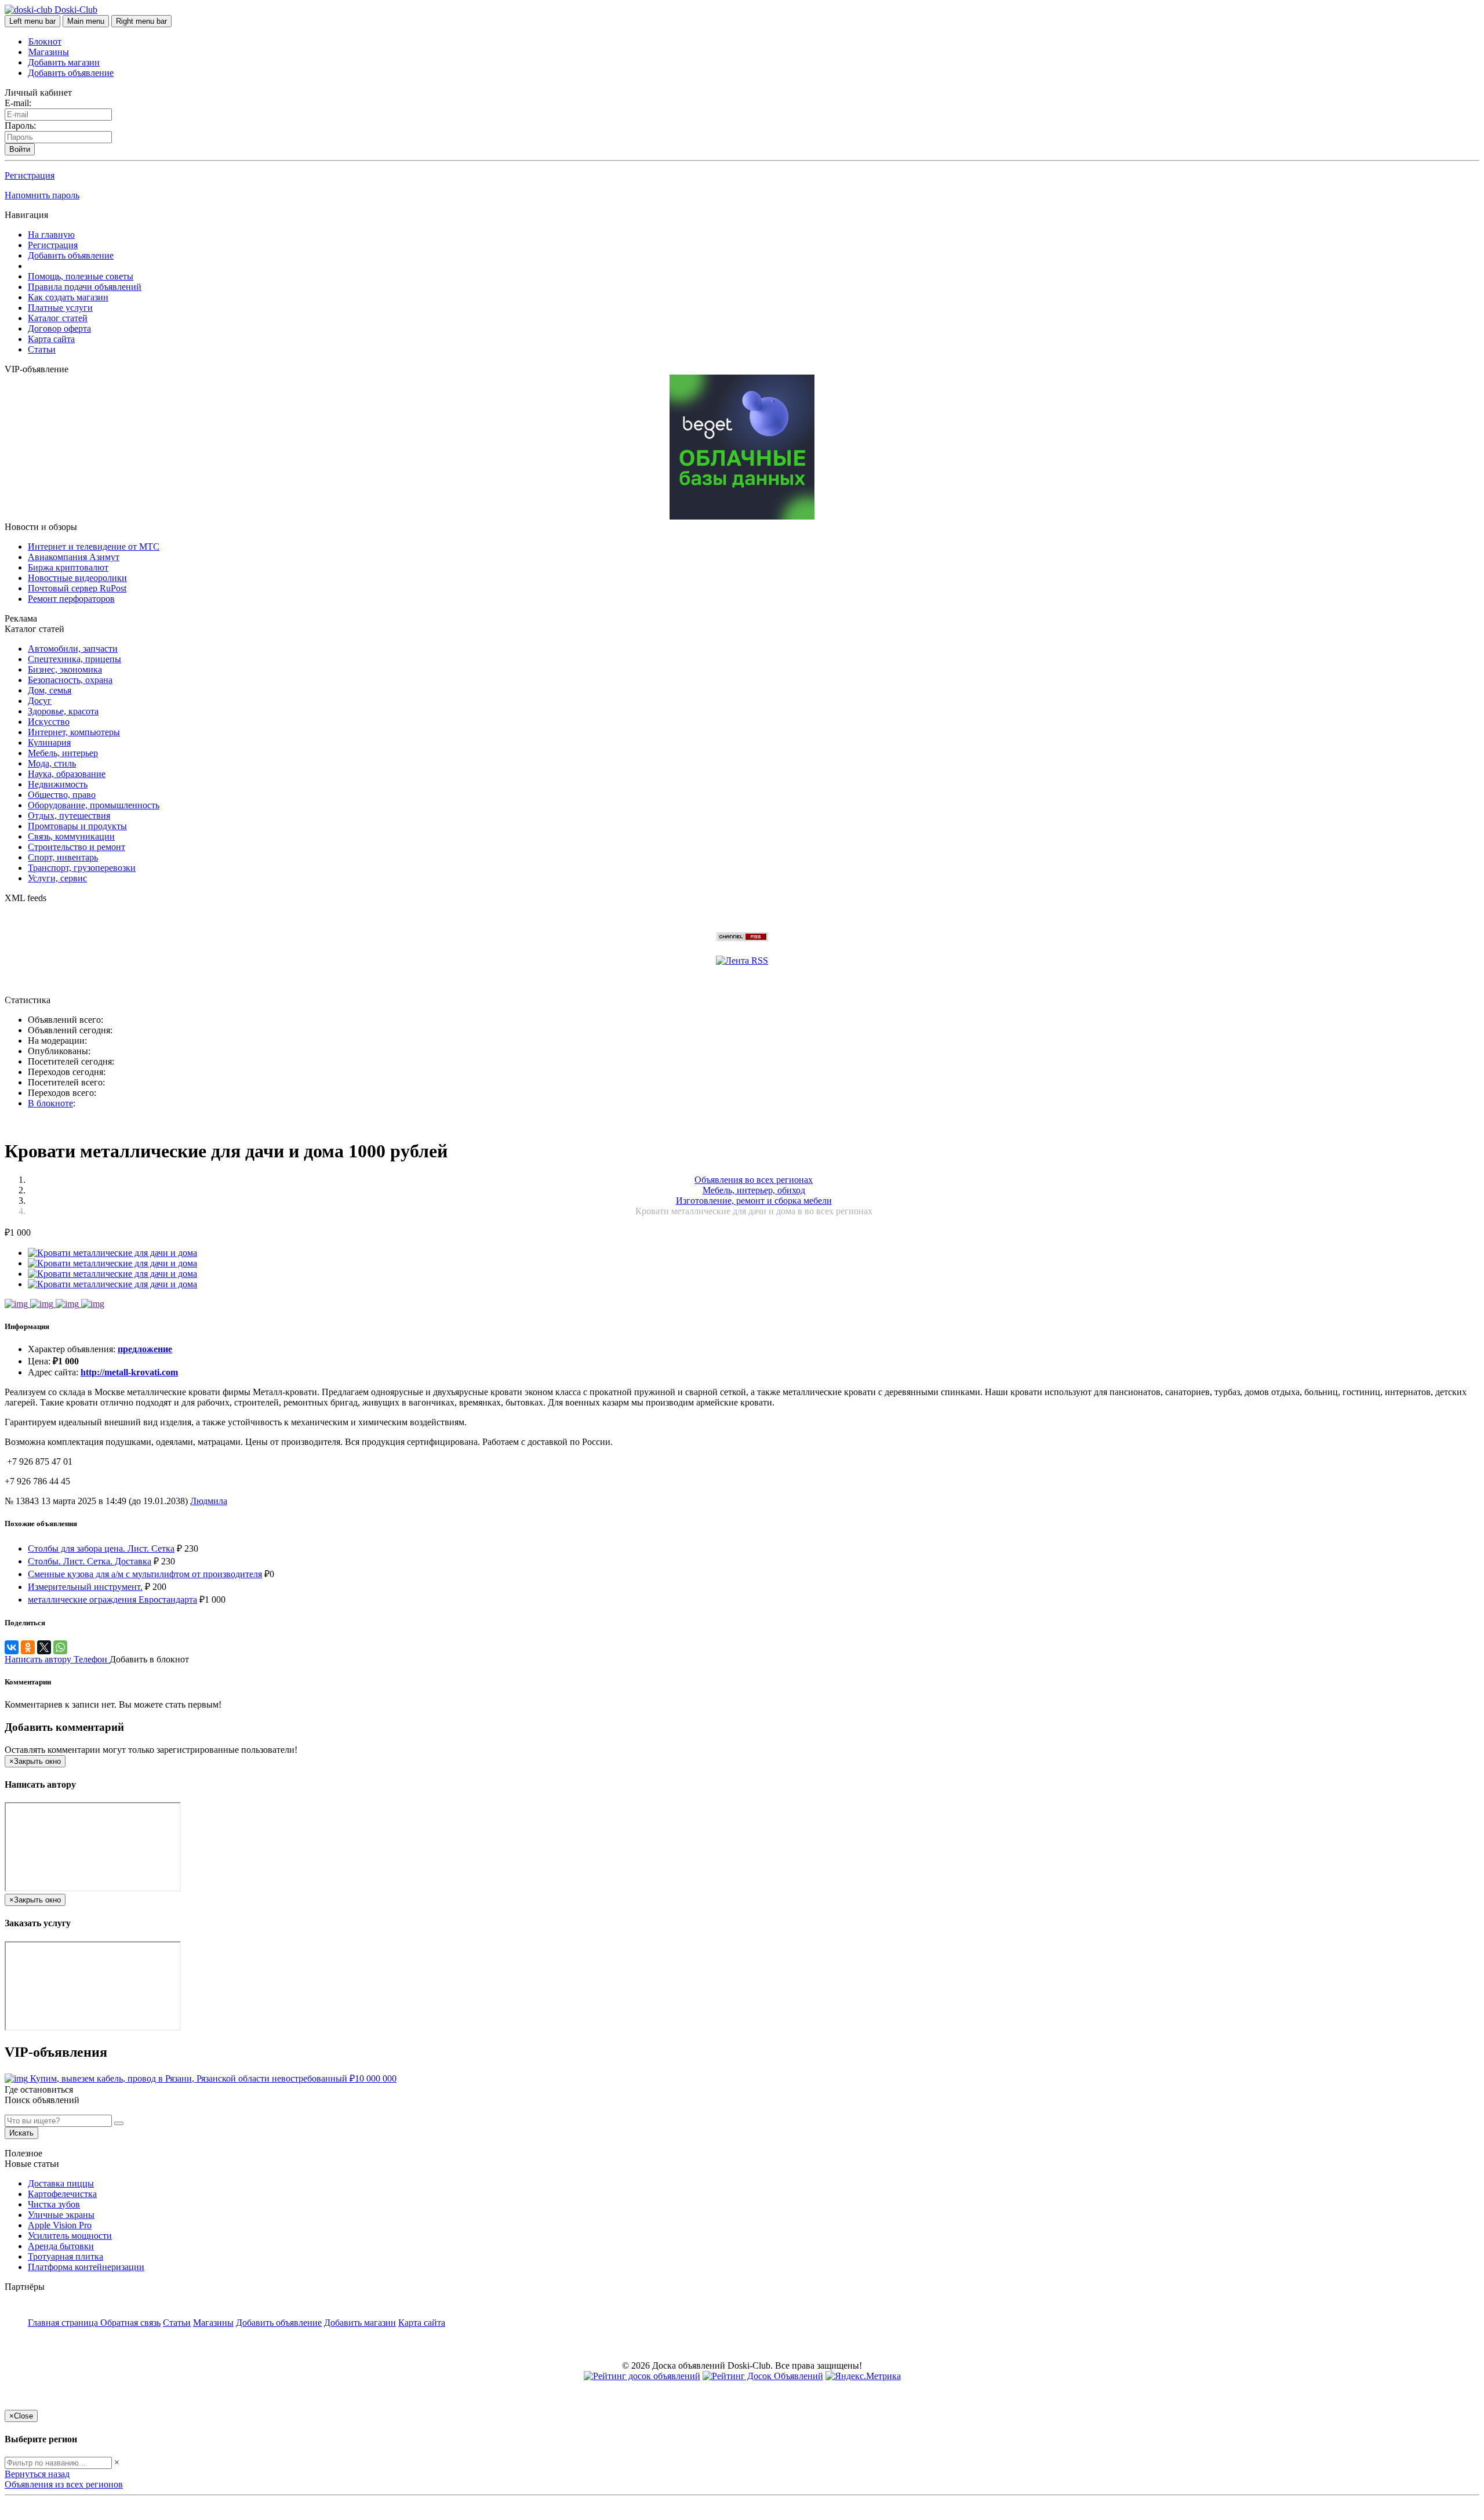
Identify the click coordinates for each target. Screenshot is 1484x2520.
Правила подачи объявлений (85, 287)
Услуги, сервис (57, 878)
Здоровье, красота (63, 711)
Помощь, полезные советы (81, 276)
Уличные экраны (61, 2215)
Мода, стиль (52, 763)
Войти (20, 149)
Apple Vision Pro (60, 2225)
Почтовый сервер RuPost (77, 588)
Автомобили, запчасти (73, 649)
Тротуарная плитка (66, 2256)
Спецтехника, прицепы (74, 659)
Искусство (49, 722)
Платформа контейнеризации (86, 2267)
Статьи (42, 349)
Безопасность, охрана (70, 680)
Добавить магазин (64, 62)
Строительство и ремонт (77, 847)
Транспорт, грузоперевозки (82, 868)
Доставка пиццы (61, 2183)
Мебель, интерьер (63, 753)
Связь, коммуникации (71, 836)
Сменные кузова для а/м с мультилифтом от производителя (145, 1574)
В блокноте (50, 1103)
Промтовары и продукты (77, 826)
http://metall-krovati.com (129, 1372)
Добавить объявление (71, 73)
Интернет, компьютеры (74, 732)
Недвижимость (58, 784)
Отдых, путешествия (69, 816)
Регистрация (30, 175)
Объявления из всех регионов (64, 2484)
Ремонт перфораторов (71, 599)
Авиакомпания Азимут (74, 557)
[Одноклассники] (28, 1647)
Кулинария (49, 742)
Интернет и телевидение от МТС (94, 547)
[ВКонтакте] (12, 1647)
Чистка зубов (54, 2204)
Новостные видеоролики (77, 578)
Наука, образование (67, 774)
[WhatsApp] (60, 1647)
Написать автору (39, 1659)
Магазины (49, 52)
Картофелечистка (62, 2194)
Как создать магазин (68, 297)
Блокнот (45, 41)
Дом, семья (50, 690)
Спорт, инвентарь (63, 857)
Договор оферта (59, 328)
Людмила (209, 1501)
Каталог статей (58, 318)
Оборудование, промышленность (94, 805)
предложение (145, 1349)
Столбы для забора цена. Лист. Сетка (101, 1548)
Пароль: (20, 126)
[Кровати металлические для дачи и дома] (112, 1253)
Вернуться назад (37, 2474)
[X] (44, 1647)
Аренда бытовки (61, 2246)
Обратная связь (130, 2323)
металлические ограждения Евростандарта (112, 1599)
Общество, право (62, 795)
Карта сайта (51, 339)
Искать (21, 2133)
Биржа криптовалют (68, 567)
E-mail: (18, 103)
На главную (51, 235)
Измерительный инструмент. (85, 1587)
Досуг (40, 701)
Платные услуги (60, 308)
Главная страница (64, 2323)
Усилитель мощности (70, 2236)
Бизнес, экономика (65, 669)
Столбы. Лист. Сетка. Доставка (90, 1561)
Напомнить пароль (42, 195)
